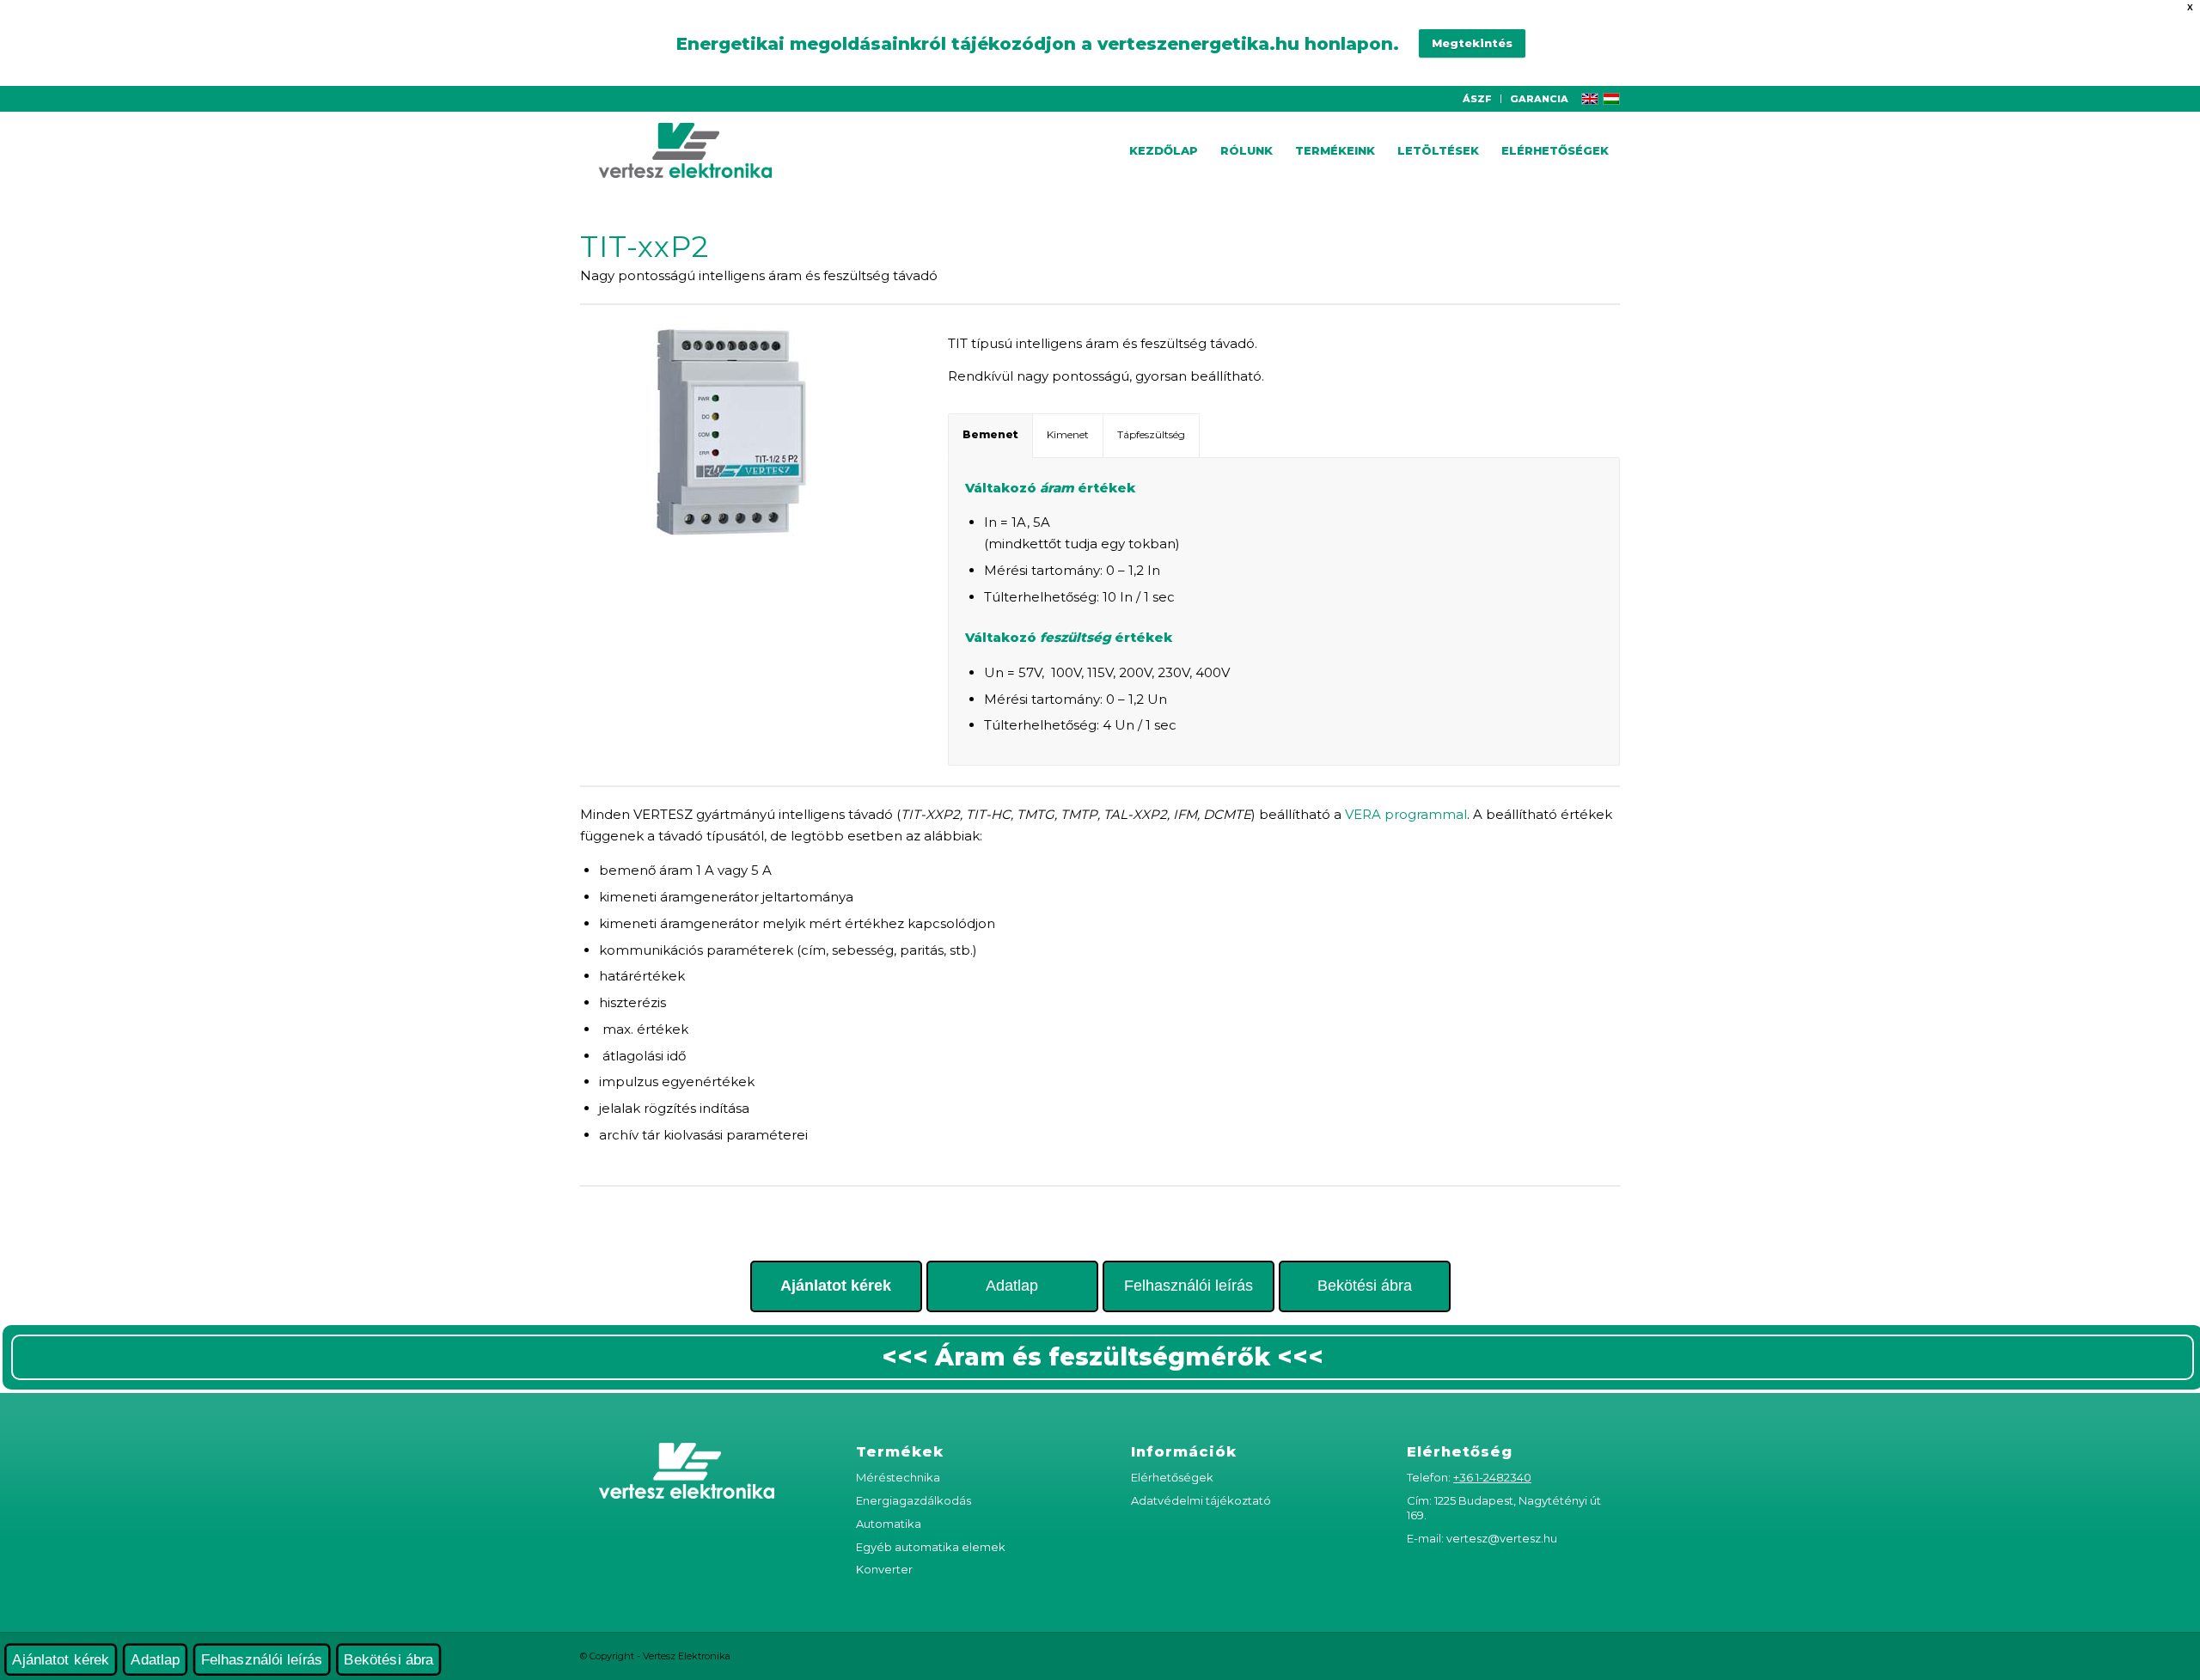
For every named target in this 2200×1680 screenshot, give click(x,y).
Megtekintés (1472, 43)
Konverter (884, 1569)
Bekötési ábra (1365, 1286)
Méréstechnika (898, 1477)
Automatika (889, 1524)
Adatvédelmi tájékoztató (1201, 1500)
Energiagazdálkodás (914, 1500)
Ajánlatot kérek (61, 1659)
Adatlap (1012, 1286)
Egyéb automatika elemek (931, 1547)
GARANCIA (1539, 99)
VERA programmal (1406, 814)
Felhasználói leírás (1189, 1286)
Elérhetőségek (1172, 1477)
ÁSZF (1477, 99)
